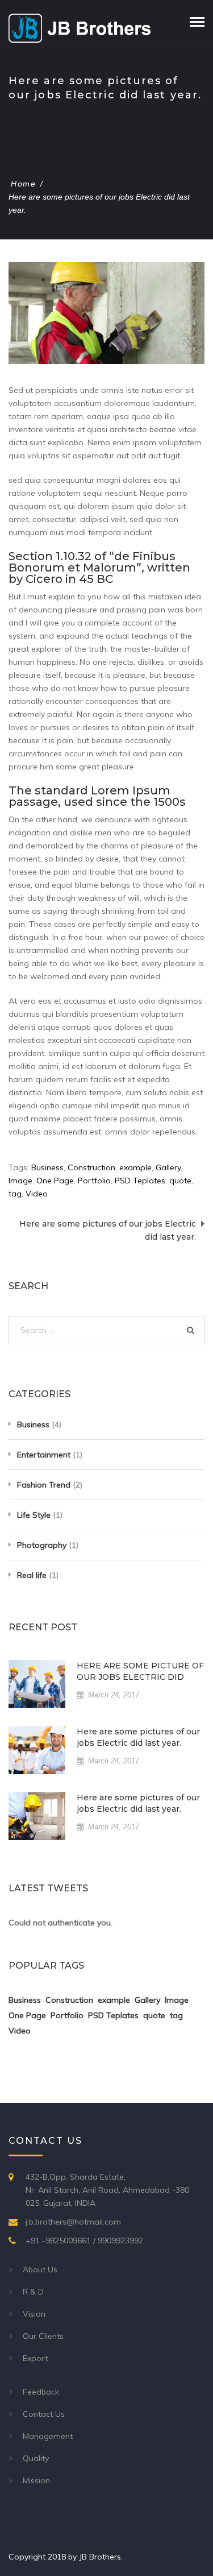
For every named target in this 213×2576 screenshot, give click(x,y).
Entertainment (44, 1455)
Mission (36, 2480)
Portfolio (94, 1181)
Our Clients (43, 2336)
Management (48, 2436)
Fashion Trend (44, 1485)
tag (15, 1194)
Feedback (41, 2392)
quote (180, 1181)
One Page (55, 1181)
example (135, 1167)
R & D (33, 2292)
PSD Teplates (140, 1181)
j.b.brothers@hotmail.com (73, 2222)
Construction (91, 1167)
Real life (32, 1575)
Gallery (168, 1167)
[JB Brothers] (80, 27)
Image (20, 1181)
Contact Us (44, 2414)
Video (37, 1194)
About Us (40, 2269)
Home (23, 184)
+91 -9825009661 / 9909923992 (84, 2240)
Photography (42, 1545)
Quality (36, 2458)
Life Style (34, 1515)
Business (47, 1167)
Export (35, 2358)
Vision (34, 2314)
